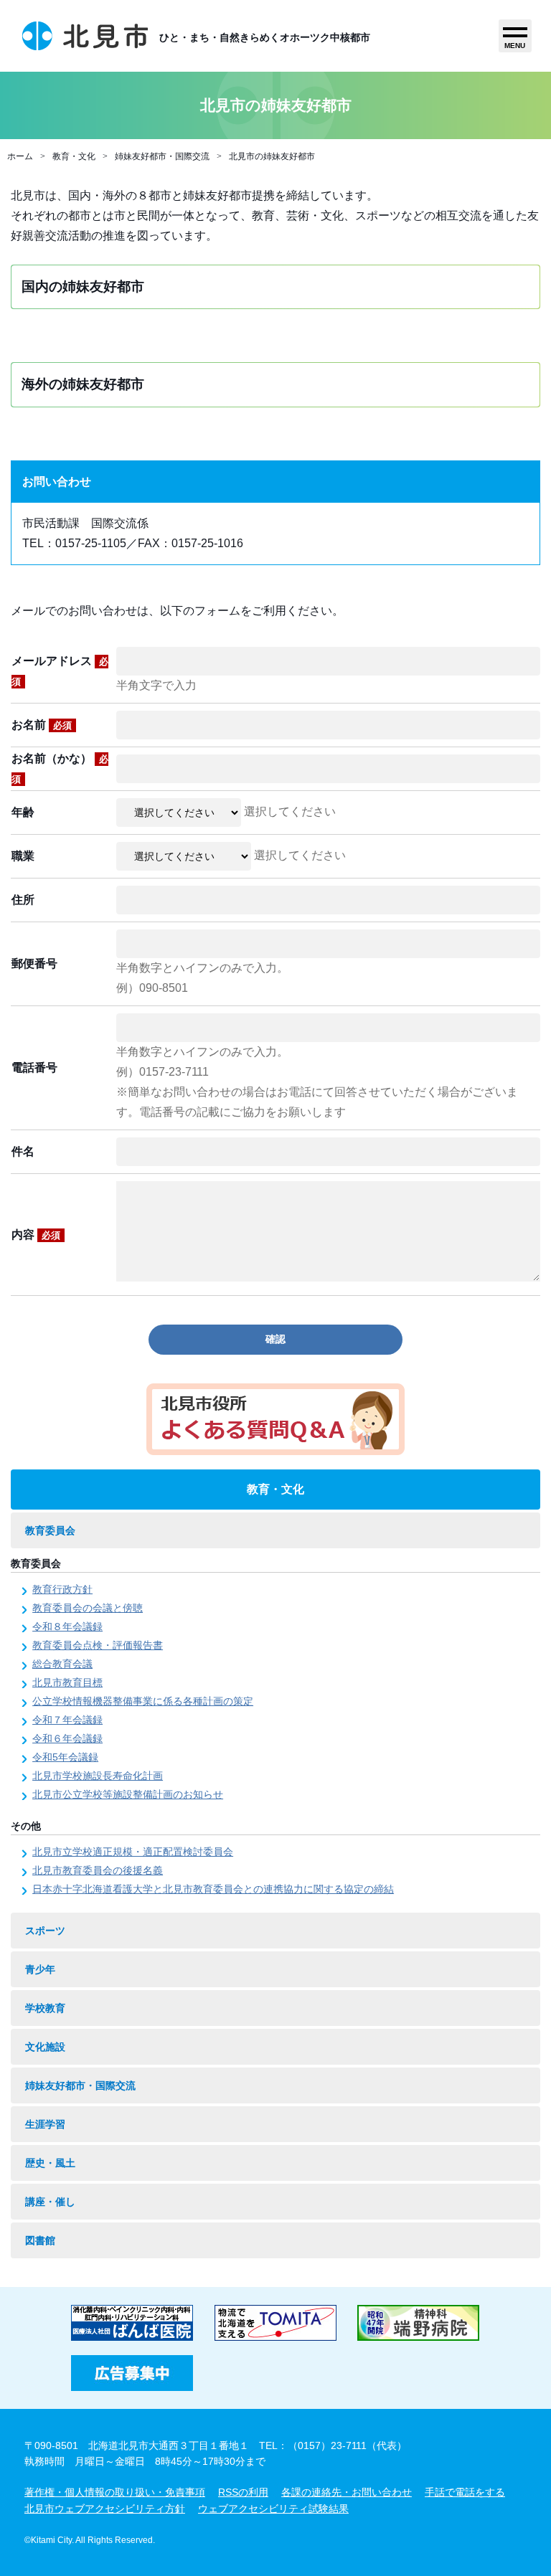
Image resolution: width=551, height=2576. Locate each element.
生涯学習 (45, 2124)
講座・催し (50, 2202)
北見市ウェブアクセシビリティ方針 (105, 2509)
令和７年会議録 (67, 1720)
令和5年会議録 (65, 1757)
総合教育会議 (62, 1664)
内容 (36, 1235)
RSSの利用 (243, 2492)
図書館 (40, 2240)
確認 (275, 1339)
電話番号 (34, 1067)
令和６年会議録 (67, 1738)
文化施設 (45, 2047)
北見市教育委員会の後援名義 (98, 1870)
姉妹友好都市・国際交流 (162, 156)
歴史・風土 (50, 2163)
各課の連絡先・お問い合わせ (347, 2492)
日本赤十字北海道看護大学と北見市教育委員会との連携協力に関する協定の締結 (213, 1889)
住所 (23, 900)
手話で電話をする (465, 2492)
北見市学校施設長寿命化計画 (98, 1776)
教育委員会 (50, 1530)
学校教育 (45, 2008)
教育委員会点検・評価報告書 (98, 1645)
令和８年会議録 (67, 1626)
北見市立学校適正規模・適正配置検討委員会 (133, 1852)
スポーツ (45, 1931)
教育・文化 (74, 156)
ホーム (20, 156)
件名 (23, 1151)
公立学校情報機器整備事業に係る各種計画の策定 (143, 1701)
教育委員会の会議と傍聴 (88, 1608)
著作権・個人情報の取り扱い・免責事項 (115, 2492)
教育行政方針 (62, 1589)
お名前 (42, 725)
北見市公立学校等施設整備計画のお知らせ (128, 1794)
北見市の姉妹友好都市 (272, 156)
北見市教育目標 (67, 1682)
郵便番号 (34, 963)
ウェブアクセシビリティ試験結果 (273, 2509)
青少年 (40, 1969)
